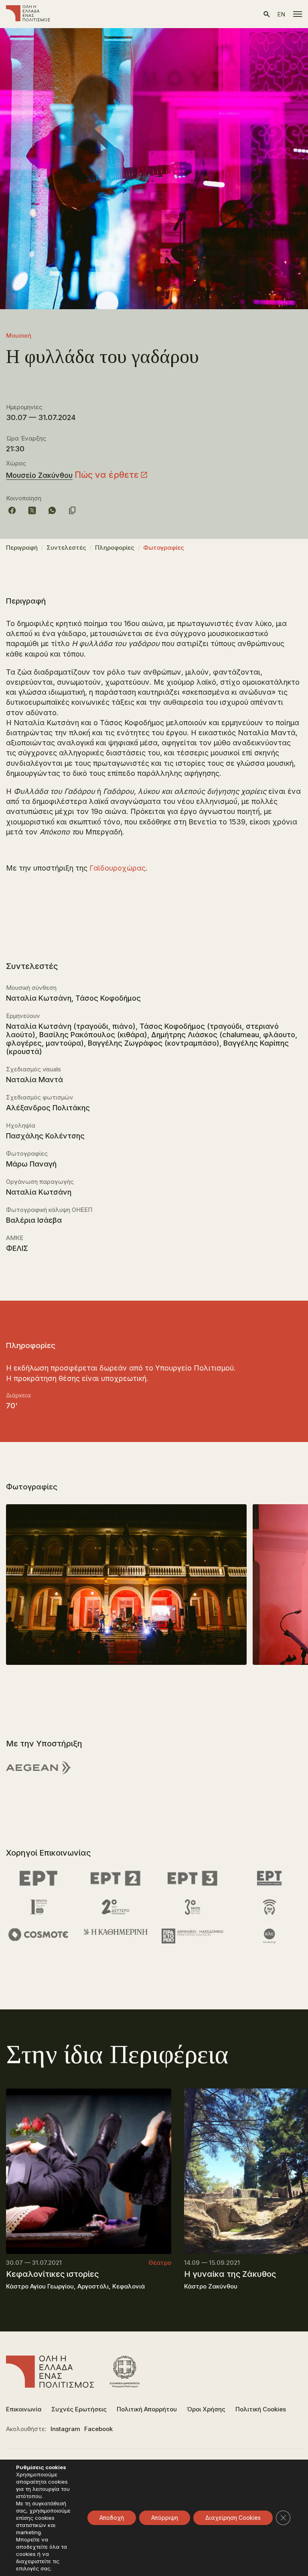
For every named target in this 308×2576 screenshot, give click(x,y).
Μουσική (19, 336)
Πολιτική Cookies (261, 2409)
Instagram (65, 2429)
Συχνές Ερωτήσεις (79, 2409)
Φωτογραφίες (164, 548)
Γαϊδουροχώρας (118, 868)
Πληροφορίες (115, 548)
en (281, 14)
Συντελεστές (66, 548)
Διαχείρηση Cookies (233, 2518)
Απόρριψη (165, 2518)
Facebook (98, 2429)
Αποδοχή (112, 2518)
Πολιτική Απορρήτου (147, 2409)
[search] (267, 14)
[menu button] (298, 14)
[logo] (28, 14)
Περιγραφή (22, 548)
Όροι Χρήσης (206, 2409)
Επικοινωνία (24, 2409)
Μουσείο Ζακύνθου (39, 475)
